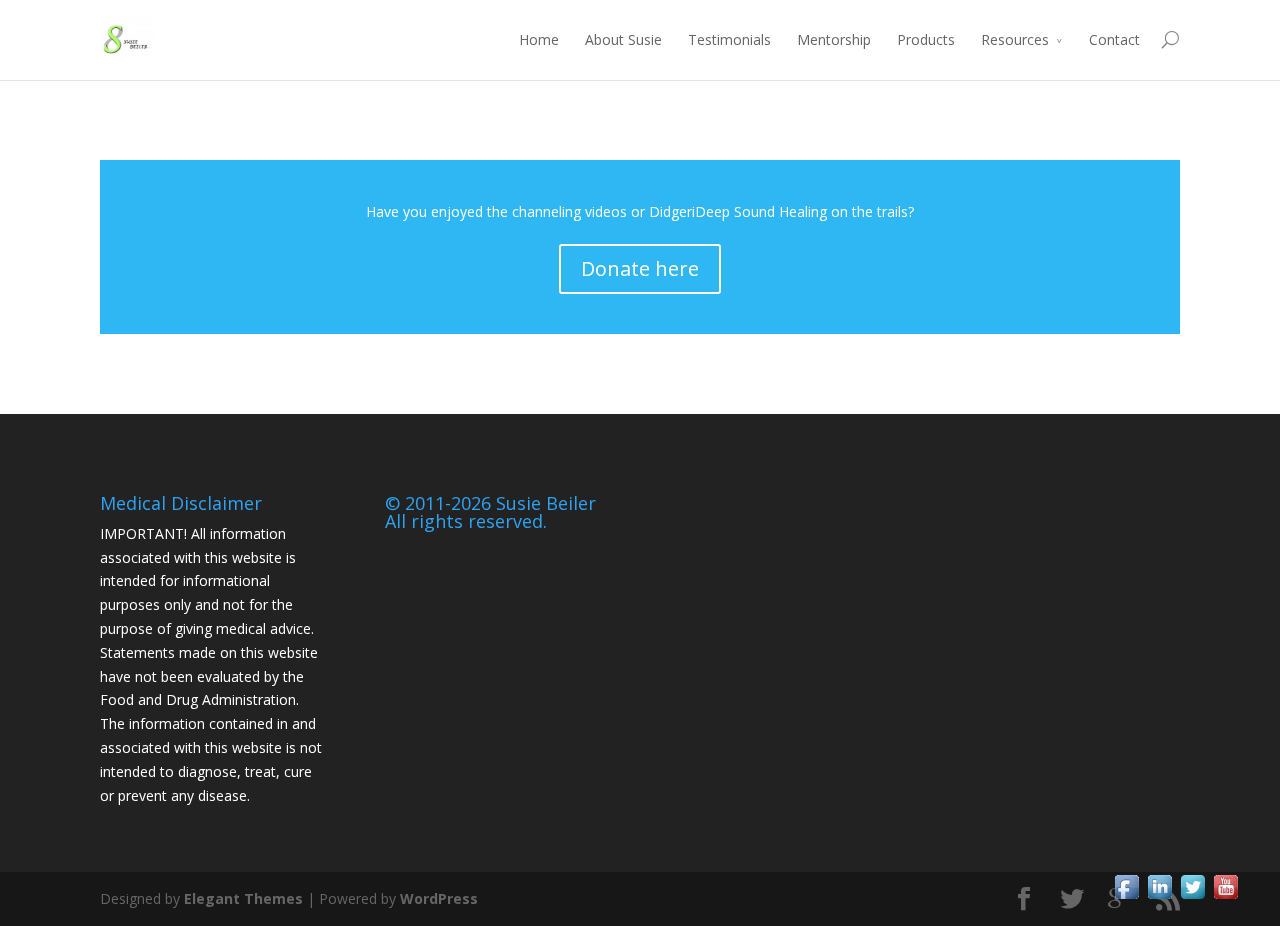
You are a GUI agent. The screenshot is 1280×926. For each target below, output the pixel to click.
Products (926, 39)
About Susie (623, 39)
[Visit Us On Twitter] (1192, 897)
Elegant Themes (243, 898)
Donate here (640, 268)
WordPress (439, 898)
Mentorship (834, 39)
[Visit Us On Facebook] (1126, 897)
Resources (1015, 39)
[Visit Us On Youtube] (1225, 897)
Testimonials (729, 39)
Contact (1114, 39)
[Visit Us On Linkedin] (1159, 897)
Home (539, 39)
